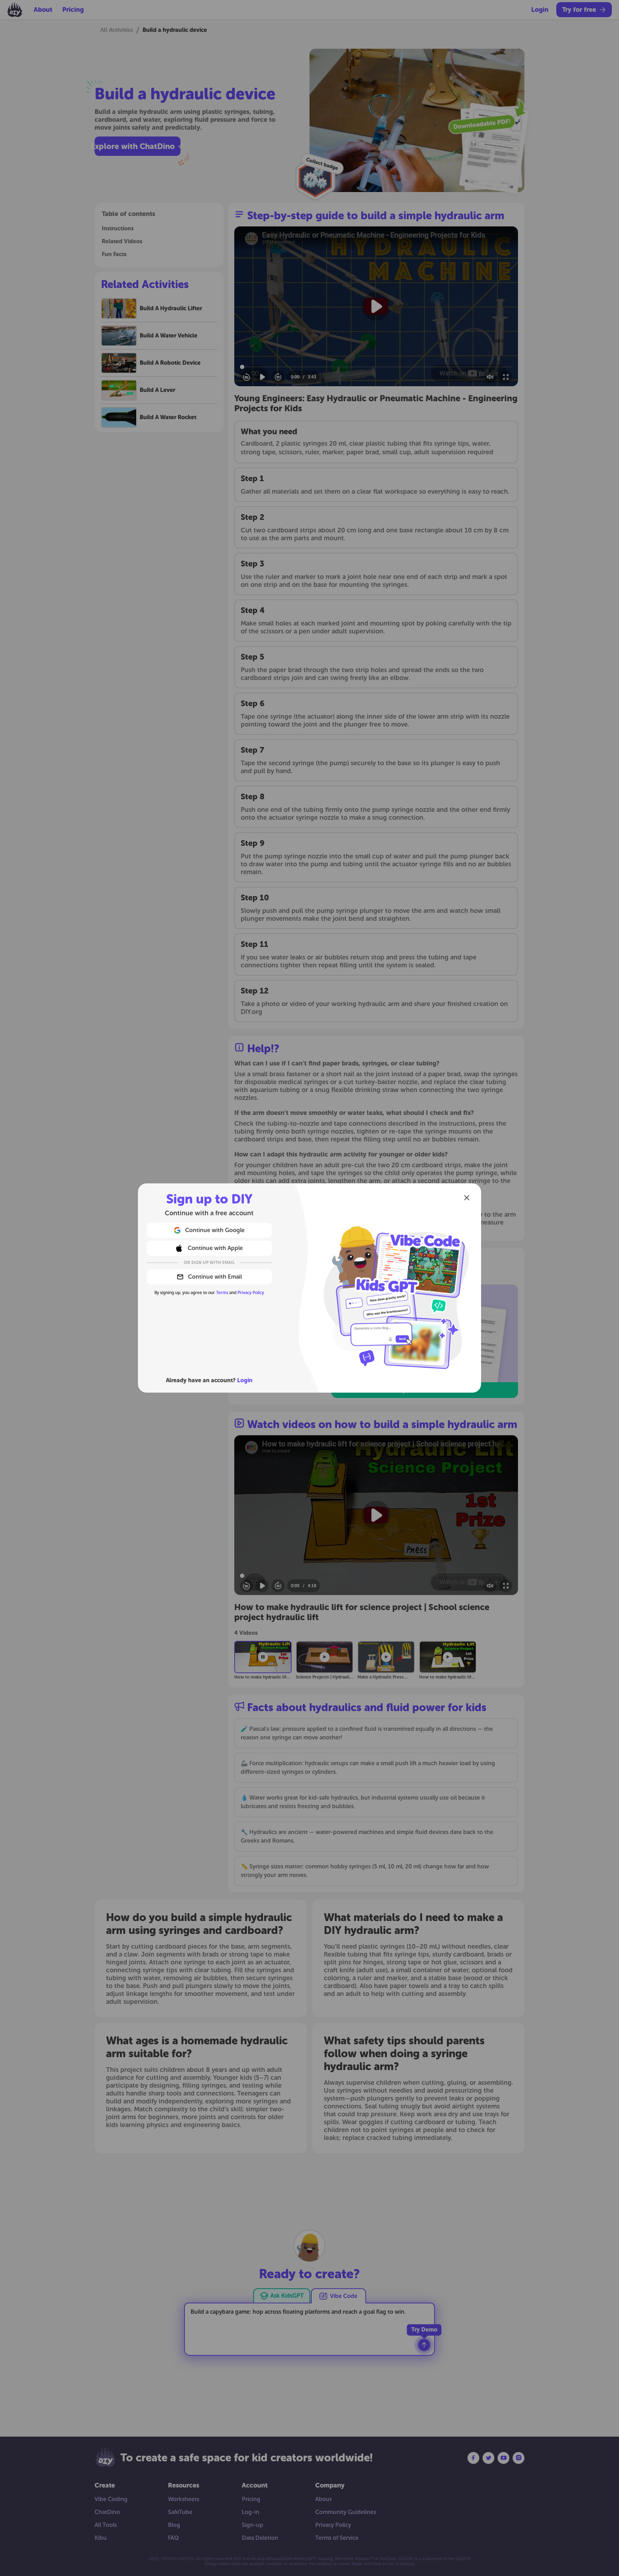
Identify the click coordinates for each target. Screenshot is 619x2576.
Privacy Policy (251, 1293)
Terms (222, 1293)
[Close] (467, 1198)
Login (245, 1380)
